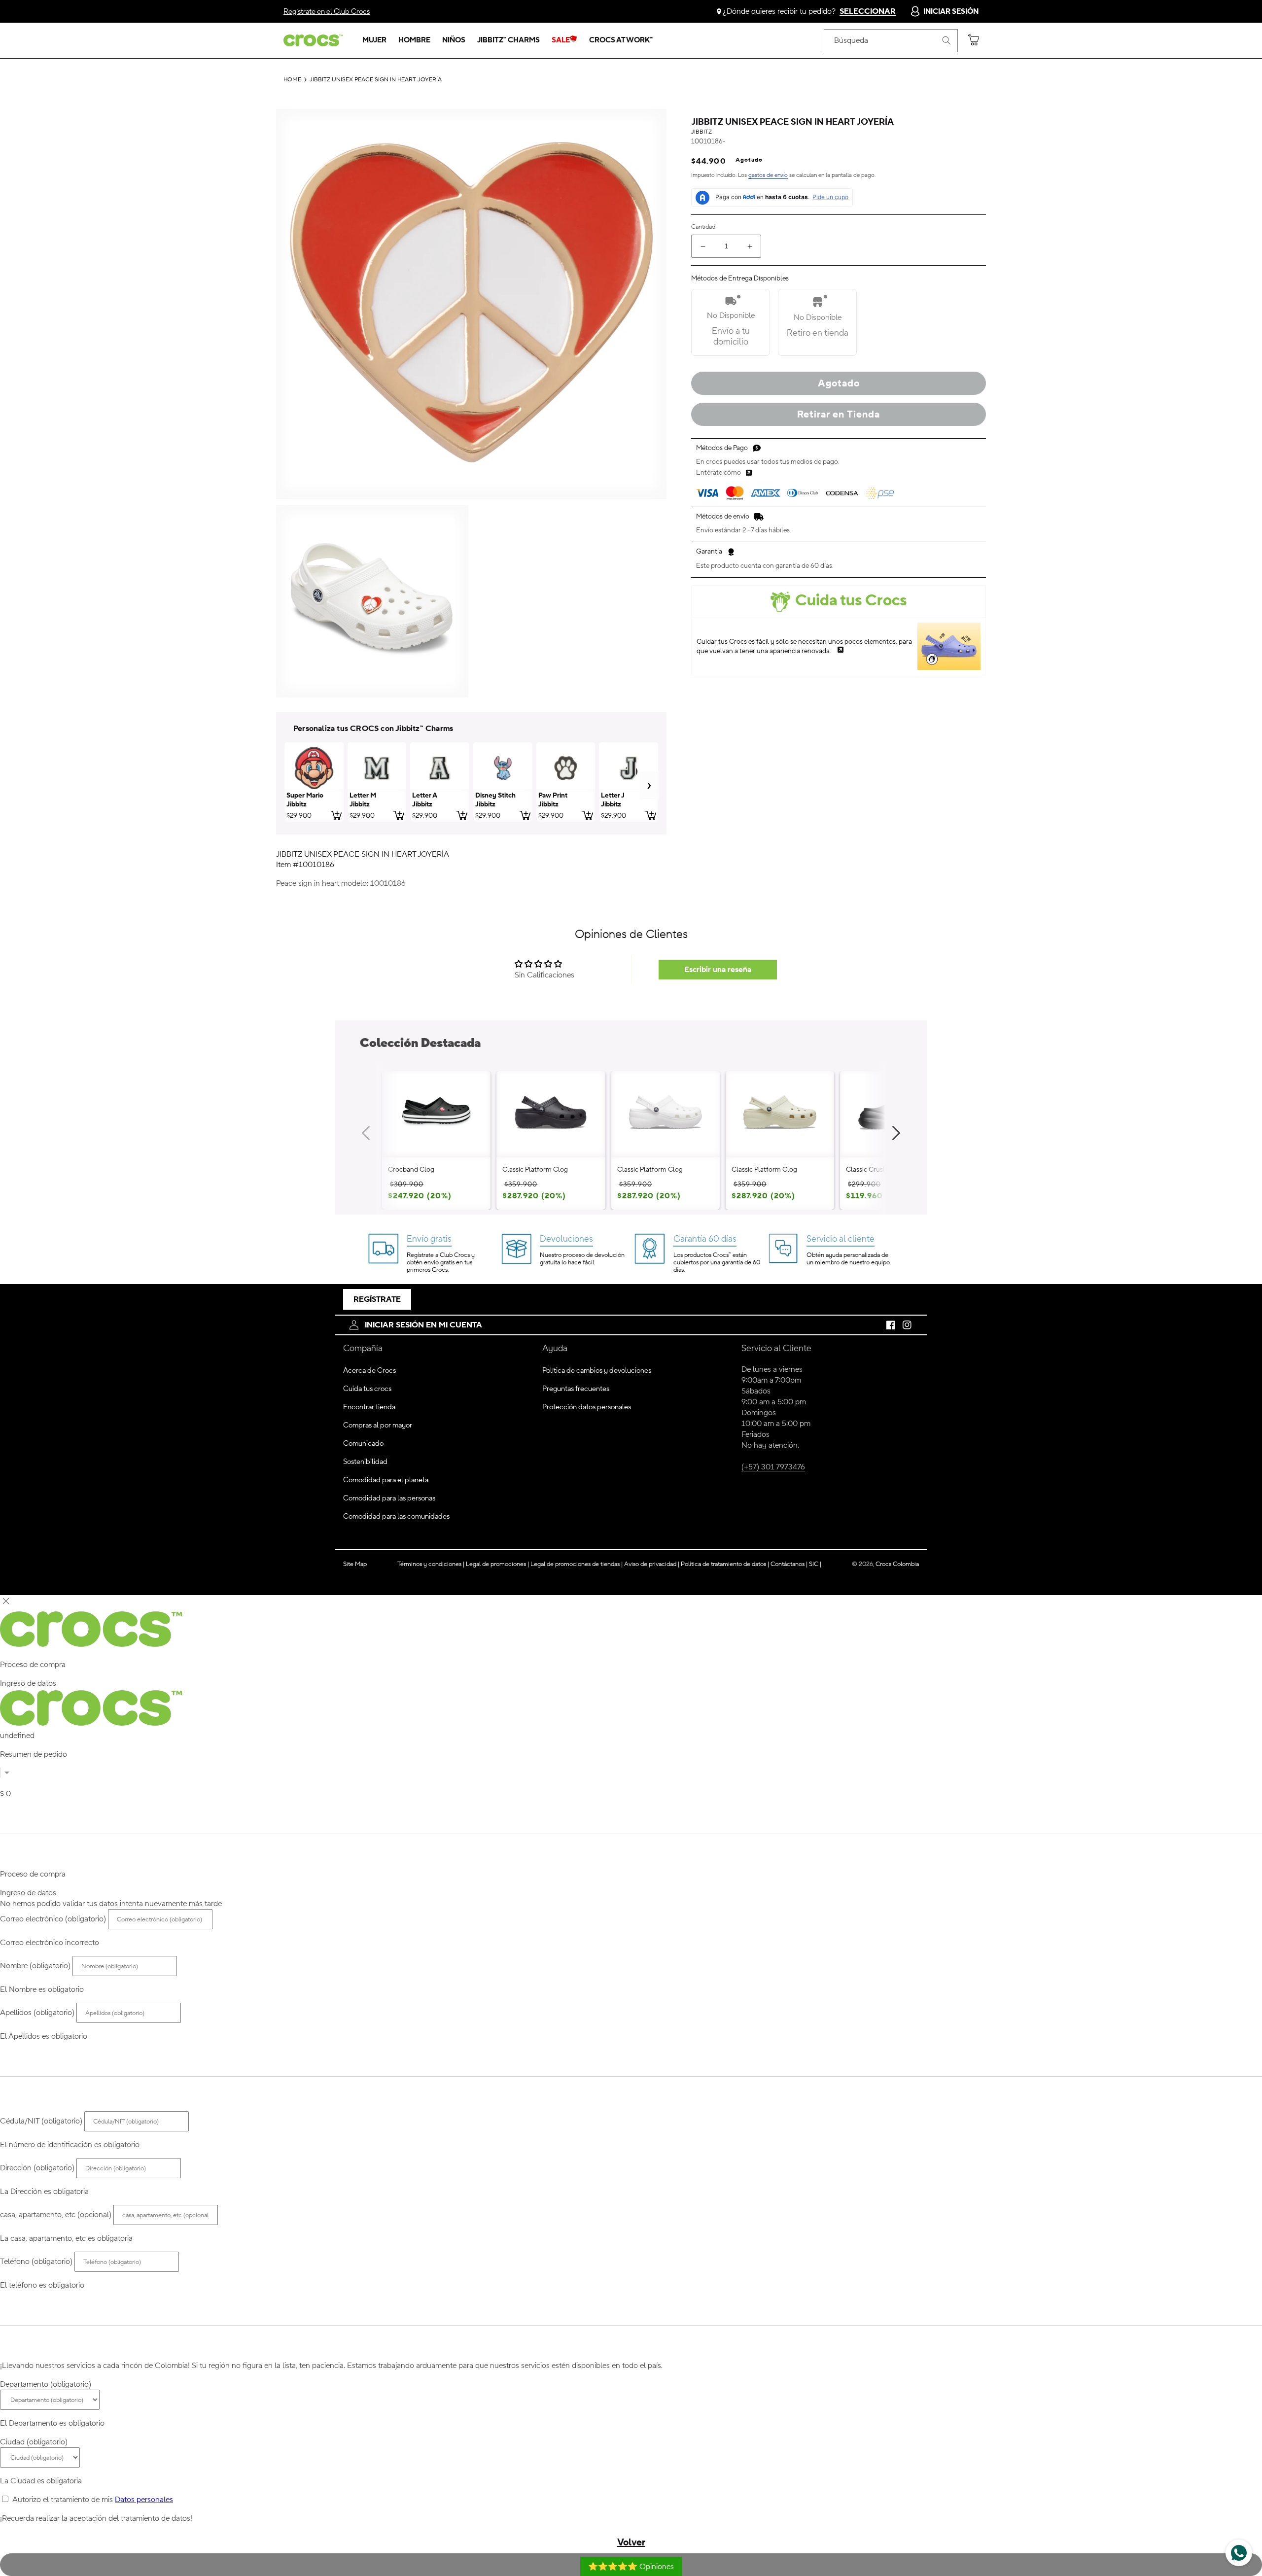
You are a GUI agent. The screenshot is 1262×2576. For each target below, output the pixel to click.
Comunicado (363, 1444)
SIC (815, 1564)
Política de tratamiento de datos (724, 1564)
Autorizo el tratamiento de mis (93, 2500)
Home (292, 80)
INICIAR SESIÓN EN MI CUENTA (423, 1325)
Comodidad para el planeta (386, 1480)
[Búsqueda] (946, 40)
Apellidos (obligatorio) (37, 2013)
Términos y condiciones (431, 1564)
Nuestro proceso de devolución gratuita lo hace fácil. (582, 1259)
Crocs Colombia (897, 1564)
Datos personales (144, 2500)
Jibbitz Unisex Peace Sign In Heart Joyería (376, 80)
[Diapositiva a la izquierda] (366, 1133)
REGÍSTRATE (377, 1299)
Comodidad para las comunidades (396, 1516)
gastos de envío (768, 175)
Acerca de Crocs (369, 1371)
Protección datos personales (587, 1407)
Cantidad (703, 227)
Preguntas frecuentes (576, 1389)
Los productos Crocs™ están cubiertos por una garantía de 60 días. (717, 1262)
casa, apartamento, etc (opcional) (56, 2215)
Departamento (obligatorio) (46, 2384)
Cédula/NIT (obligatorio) (41, 2121)
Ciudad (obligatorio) (34, 2442)
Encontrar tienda (369, 1407)
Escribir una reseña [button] (718, 970)
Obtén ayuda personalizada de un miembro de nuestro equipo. (849, 1259)
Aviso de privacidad (652, 1564)
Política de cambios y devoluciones (597, 1371)
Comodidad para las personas (389, 1498)
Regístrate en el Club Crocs (327, 12)
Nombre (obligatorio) (35, 1966)
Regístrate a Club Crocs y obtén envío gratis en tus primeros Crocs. (441, 1262)
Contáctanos (789, 1564)
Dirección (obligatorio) (37, 2168)
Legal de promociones (497, 1564)
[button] (374, 40)
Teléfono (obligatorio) (36, 2262)
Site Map (355, 1564)
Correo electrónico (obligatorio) (53, 1919)
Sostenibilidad (365, 1462)
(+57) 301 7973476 (773, 1467)
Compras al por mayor (378, 1425)
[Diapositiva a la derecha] (896, 1133)
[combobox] (891, 41)
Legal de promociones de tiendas (577, 1564)
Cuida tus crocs (367, 1389)
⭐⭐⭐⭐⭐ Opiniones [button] (631, 2567)
